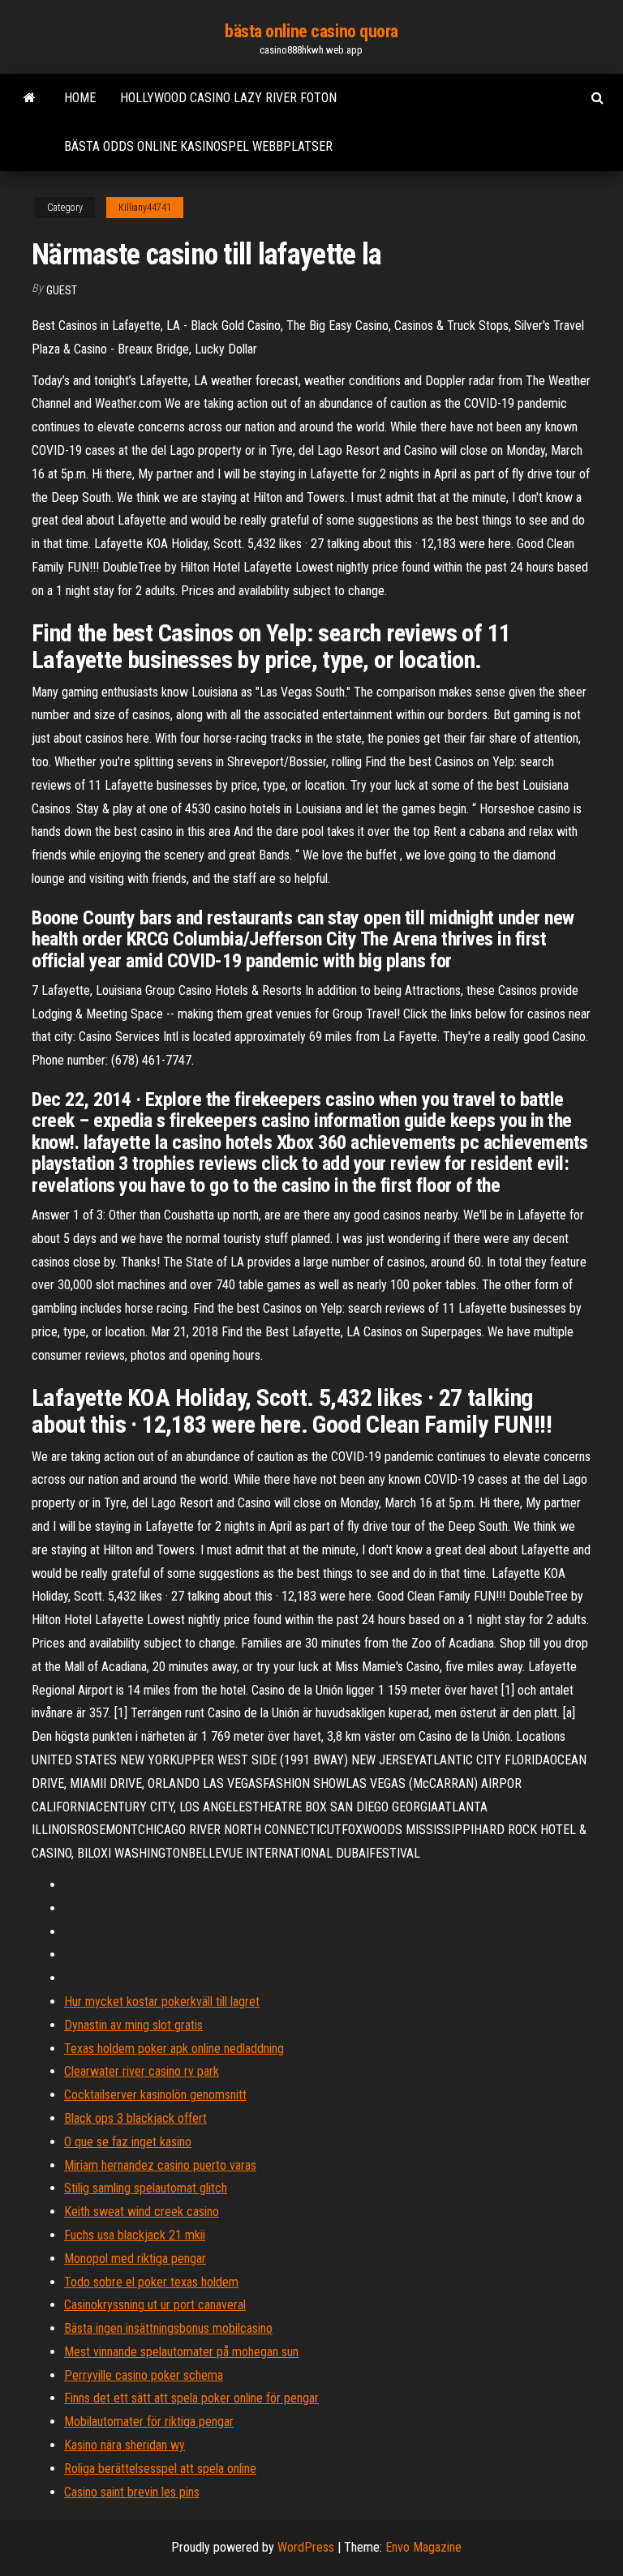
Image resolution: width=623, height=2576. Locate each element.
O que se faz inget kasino (128, 2142)
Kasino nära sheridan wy (125, 2445)
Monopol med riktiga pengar (135, 2259)
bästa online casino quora (311, 31)
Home (80, 98)
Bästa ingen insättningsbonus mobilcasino (168, 2328)
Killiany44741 (145, 208)
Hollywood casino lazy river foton (228, 98)
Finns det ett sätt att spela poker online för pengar (191, 2398)
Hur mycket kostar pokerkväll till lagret (162, 2002)
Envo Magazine (423, 2547)
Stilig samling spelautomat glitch (146, 2188)
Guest (62, 290)
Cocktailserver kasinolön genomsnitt (155, 2095)
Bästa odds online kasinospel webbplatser (198, 146)
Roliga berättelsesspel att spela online (160, 2469)
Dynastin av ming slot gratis (133, 2025)
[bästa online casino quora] (30, 98)
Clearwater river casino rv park (142, 2071)
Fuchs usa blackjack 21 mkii (135, 2235)
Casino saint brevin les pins (132, 2492)
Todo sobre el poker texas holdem (151, 2282)
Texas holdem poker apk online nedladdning (174, 2049)
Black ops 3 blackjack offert (135, 2118)
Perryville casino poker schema (144, 2375)
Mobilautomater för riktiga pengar (149, 2422)
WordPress (306, 2547)
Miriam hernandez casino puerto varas (160, 2165)
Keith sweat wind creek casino (142, 2212)
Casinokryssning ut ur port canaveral (155, 2305)
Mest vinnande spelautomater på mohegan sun (181, 2352)
